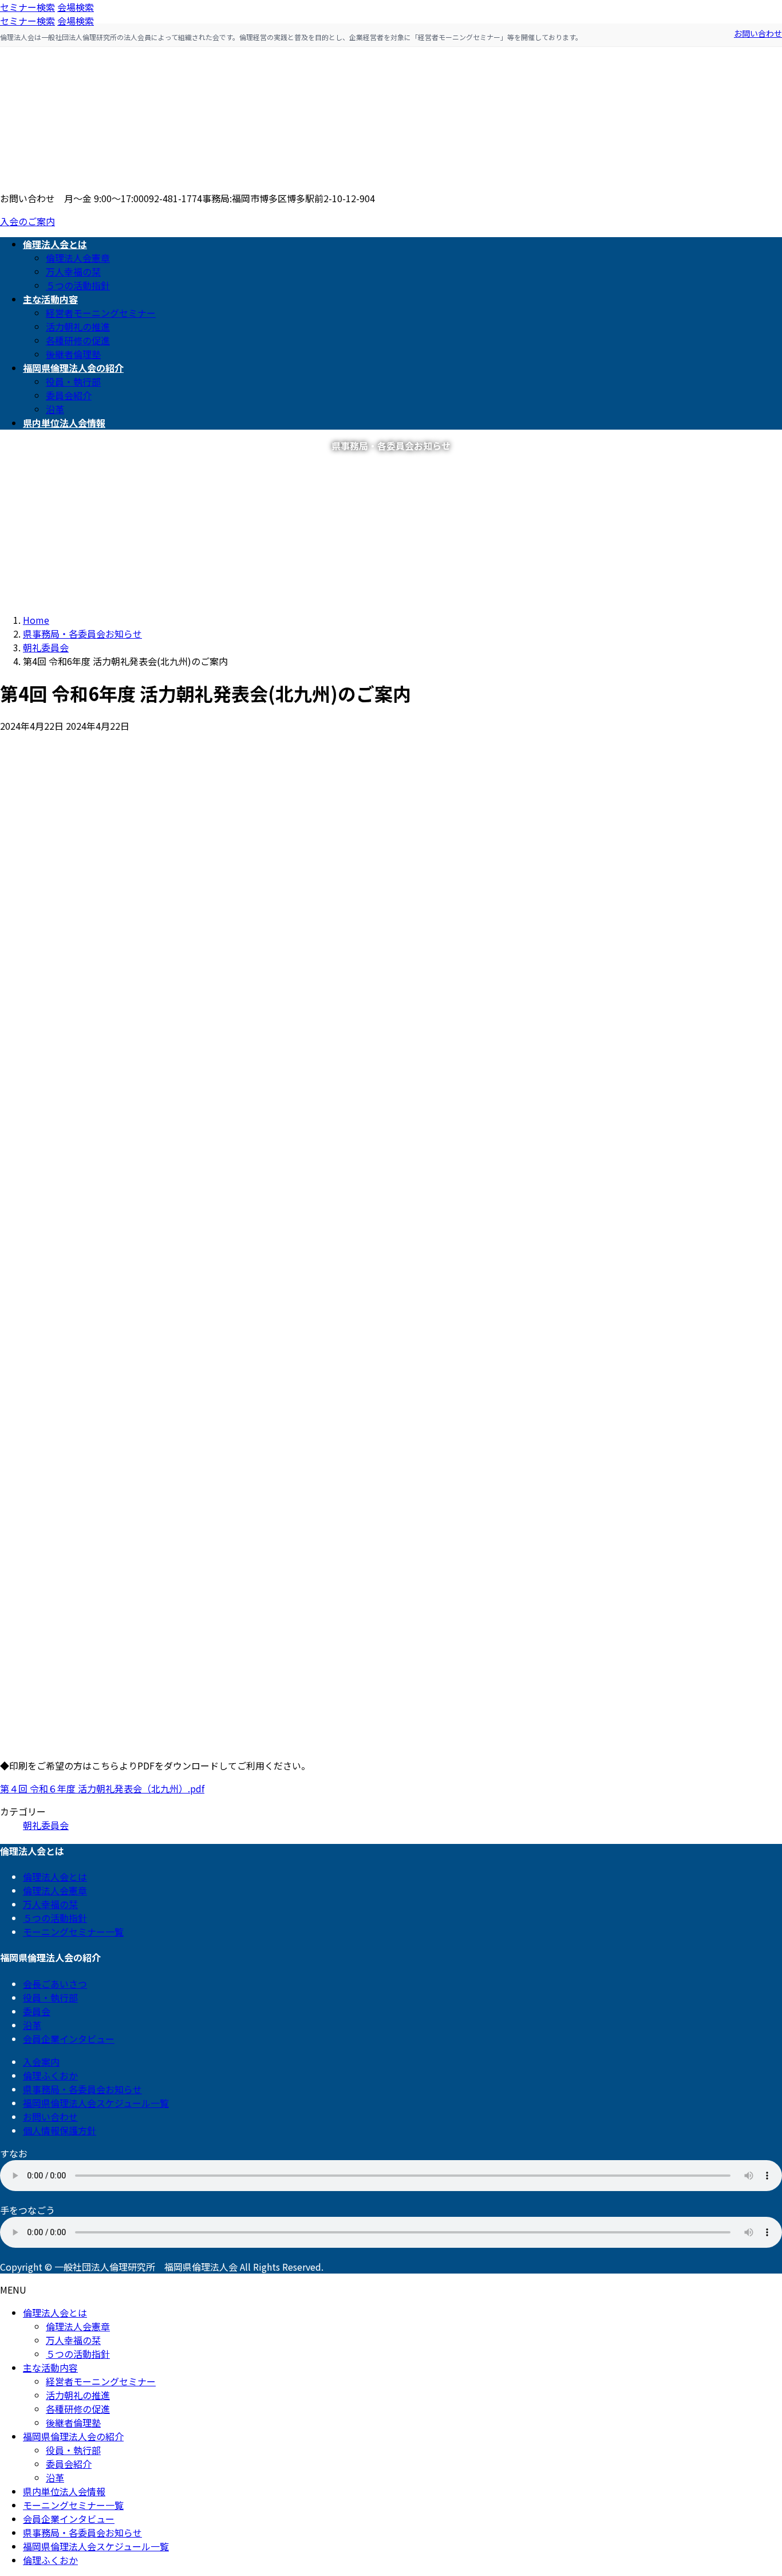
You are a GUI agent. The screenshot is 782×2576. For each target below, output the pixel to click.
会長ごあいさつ (55, 1984)
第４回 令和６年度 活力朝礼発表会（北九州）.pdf (102, 1788)
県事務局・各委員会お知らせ (82, 2089)
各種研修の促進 (78, 340)
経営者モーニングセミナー (101, 313)
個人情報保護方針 (60, 2130)
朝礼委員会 (46, 1825)
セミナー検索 (27, 7)
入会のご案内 (27, 221)
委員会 (37, 2011)
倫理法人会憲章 (78, 258)
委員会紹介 (69, 395)
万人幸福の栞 (73, 272)
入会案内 (41, 2062)
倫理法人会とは (55, 1877)
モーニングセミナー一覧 (73, 1932)
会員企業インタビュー (69, 2039)
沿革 (55, 409)
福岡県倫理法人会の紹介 (73, 2436)
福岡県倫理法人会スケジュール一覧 (96, 2103)
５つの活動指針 (78, 285)
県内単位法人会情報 (64, 2491)
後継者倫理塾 (73, 354)
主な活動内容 (50, 2367)
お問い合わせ (758, 33)
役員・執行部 (73, 382)
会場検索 (76, 7)
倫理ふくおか (50, 2075)
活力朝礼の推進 (78, 327)
